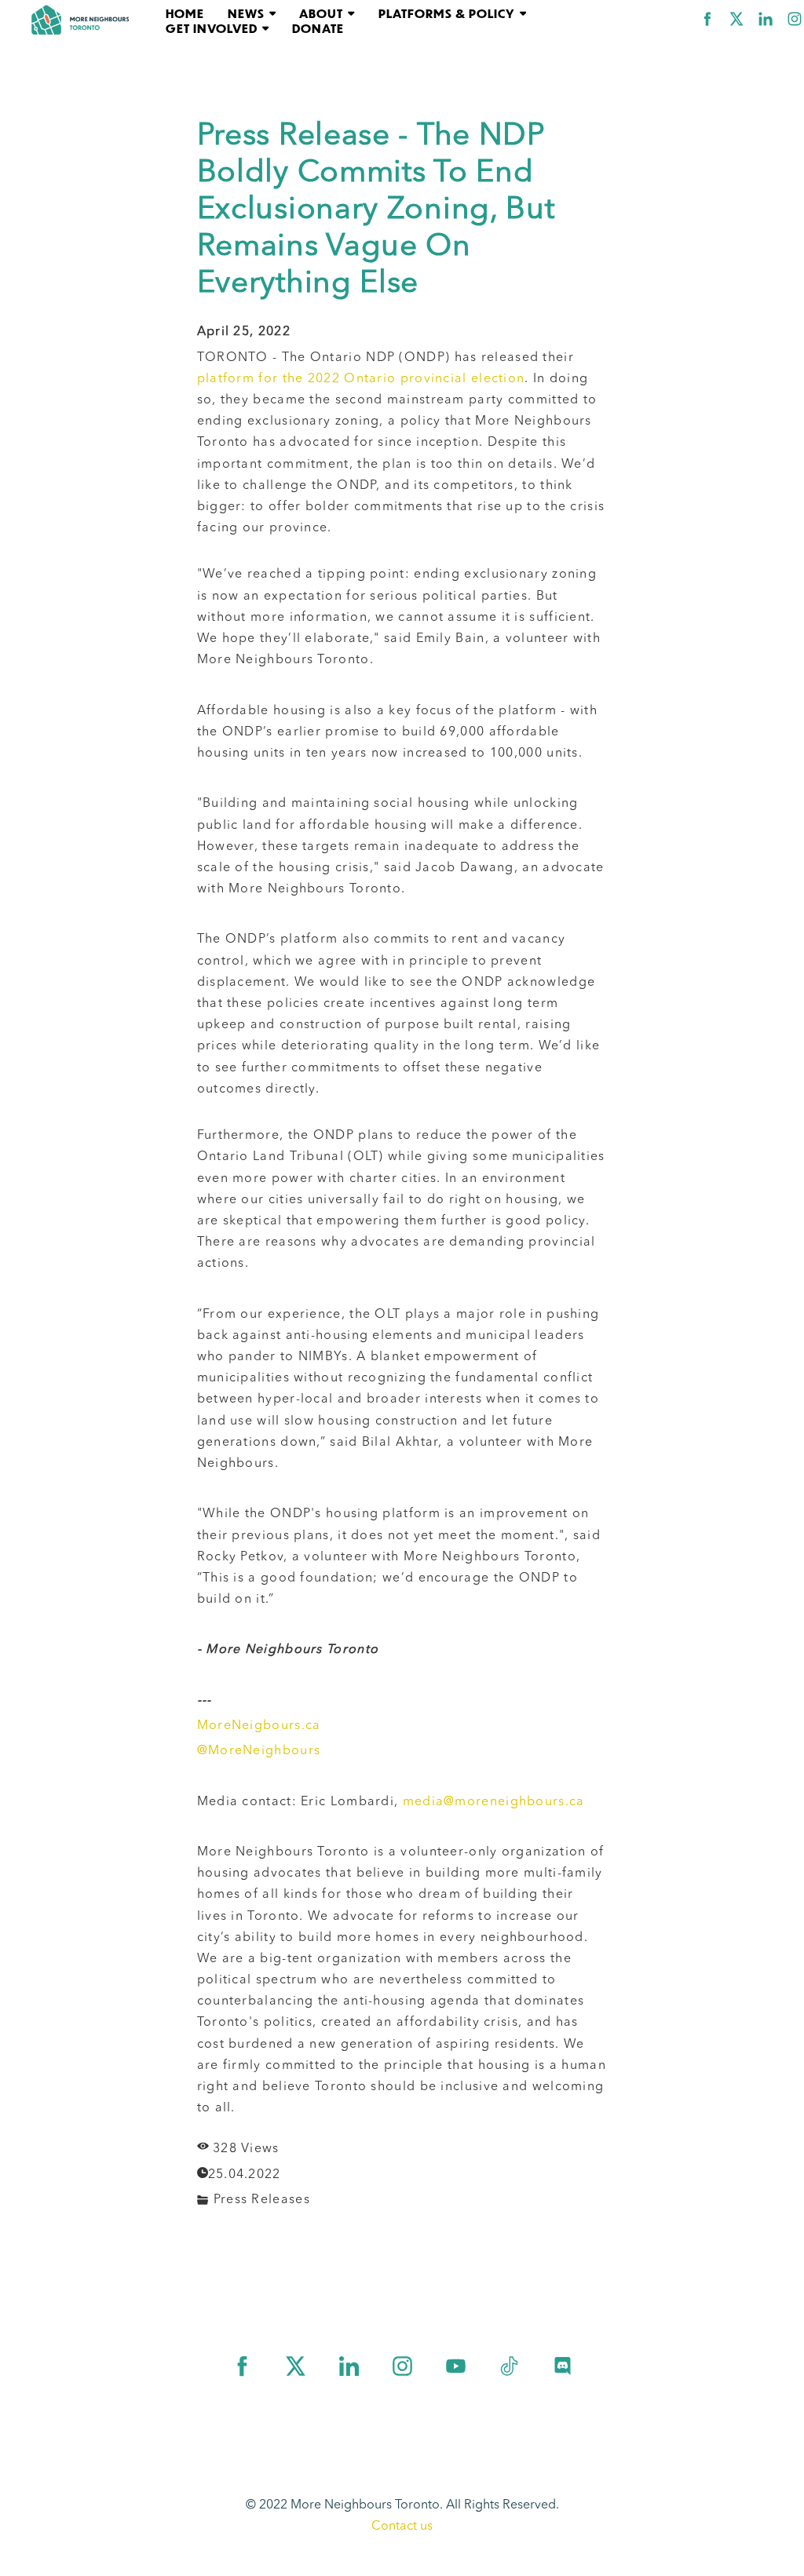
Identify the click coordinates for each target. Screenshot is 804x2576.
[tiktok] (509, 2366)
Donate (318, 28)
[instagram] (795, 19)
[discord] (563, 2366)
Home (185, 13)
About (321, 13)
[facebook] (707, 19)
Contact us (402, 2527)
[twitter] (736, 19)
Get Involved (212, 28)
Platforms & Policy (447, 13)
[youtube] (456, 2366)
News (246, 13)
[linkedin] (766, 19)
